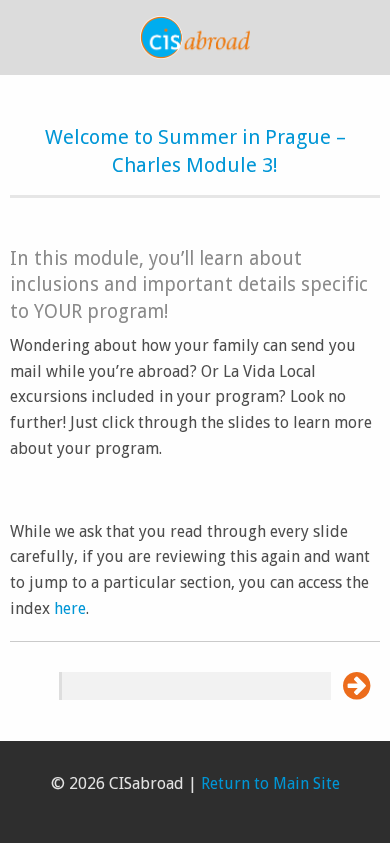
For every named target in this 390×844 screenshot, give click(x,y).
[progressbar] (195, 686)
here (70, 608)
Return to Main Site (270, 783)
